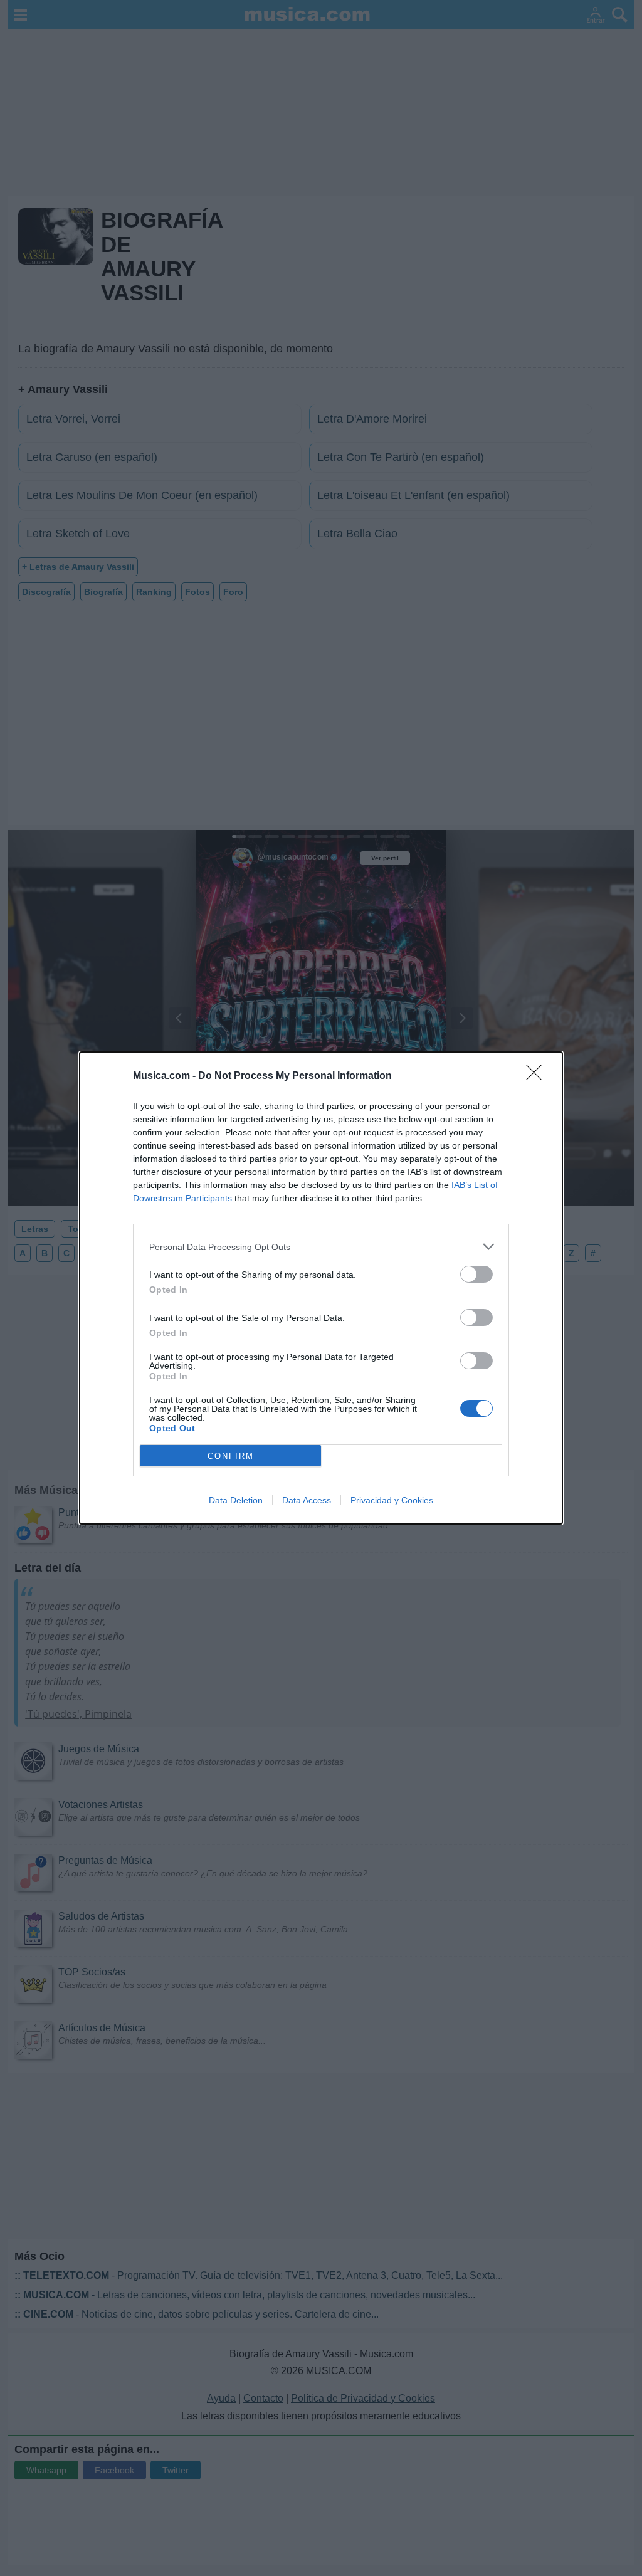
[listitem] (321, 1247)
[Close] (538, 1076)
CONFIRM (231, 1456)
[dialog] (321, 1288)
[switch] (476, 1274)
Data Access (307, 1500)
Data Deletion (236, 1500)
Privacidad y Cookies (392, 1500)
